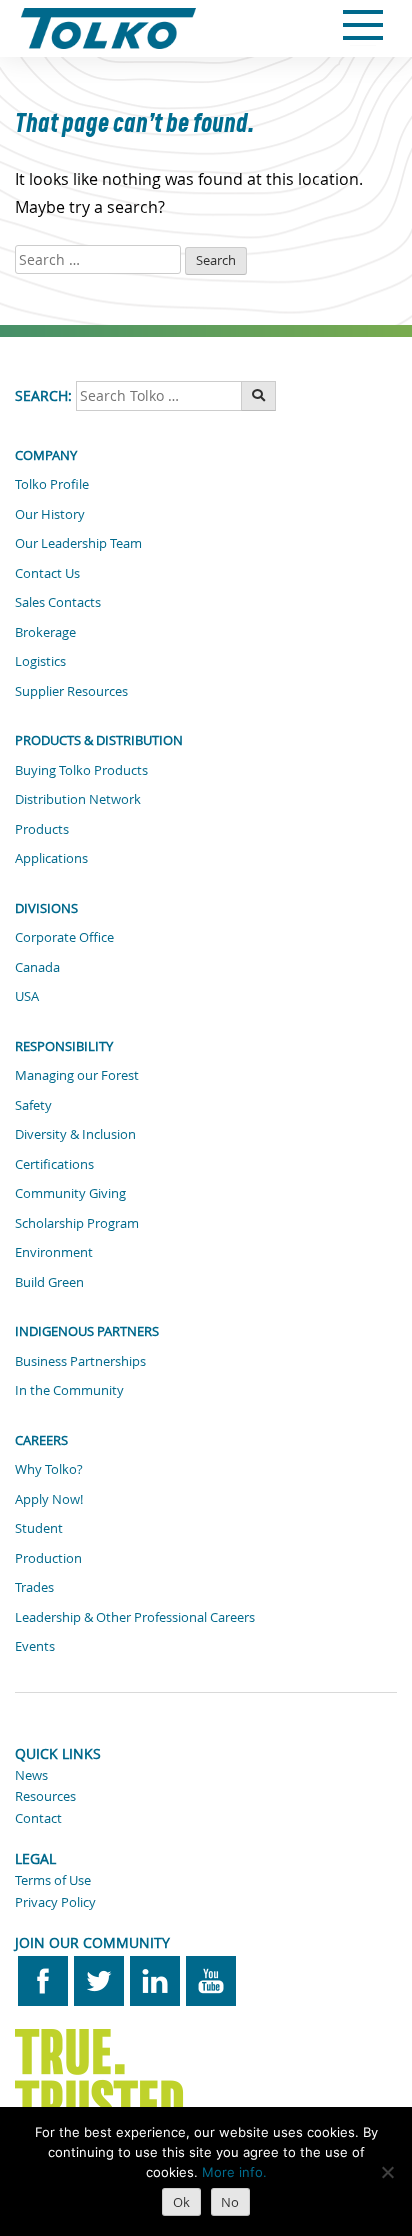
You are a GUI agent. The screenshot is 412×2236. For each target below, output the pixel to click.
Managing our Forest (77, 1075)
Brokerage (45, 632)
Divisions (46, 908)
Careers (41, 1440)
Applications (51, 858)
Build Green (49, 1282)
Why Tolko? (49, 1469)
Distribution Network (78, 799)
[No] (387, 2172)
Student (39, 1528)
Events (35, 1646)
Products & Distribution (99, 740)
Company (46, 455)
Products (42, 829)
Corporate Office (64, 937)
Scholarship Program (77, 1223)
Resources (45, 1796)
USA (27, 996)
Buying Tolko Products (81, 770)
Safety (33, 1105)
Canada (37, 967)
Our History (50, 514)
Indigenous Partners (87, 1331)
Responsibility (64, 1046)
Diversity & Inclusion (75, 1134)
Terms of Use (53, 1880)
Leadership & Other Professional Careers (135, 1617)
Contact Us (47, 573)
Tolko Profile (52, 484)
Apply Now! (49, 1499)
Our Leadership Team (78, 543)
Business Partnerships (80, 1361)
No (230, 2202)
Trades (34, 1587)
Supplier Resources (71, 691)
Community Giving (70, 1193)
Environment (54, 1252)
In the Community (69, 1390)
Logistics (40, 661)
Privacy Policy (55, 1902)
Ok (181, 2202)
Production (48, 1558)
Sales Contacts (58, 602)
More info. (234, 2172)
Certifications (54, 1164)
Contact (38, 1818)
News (31, 1775)
